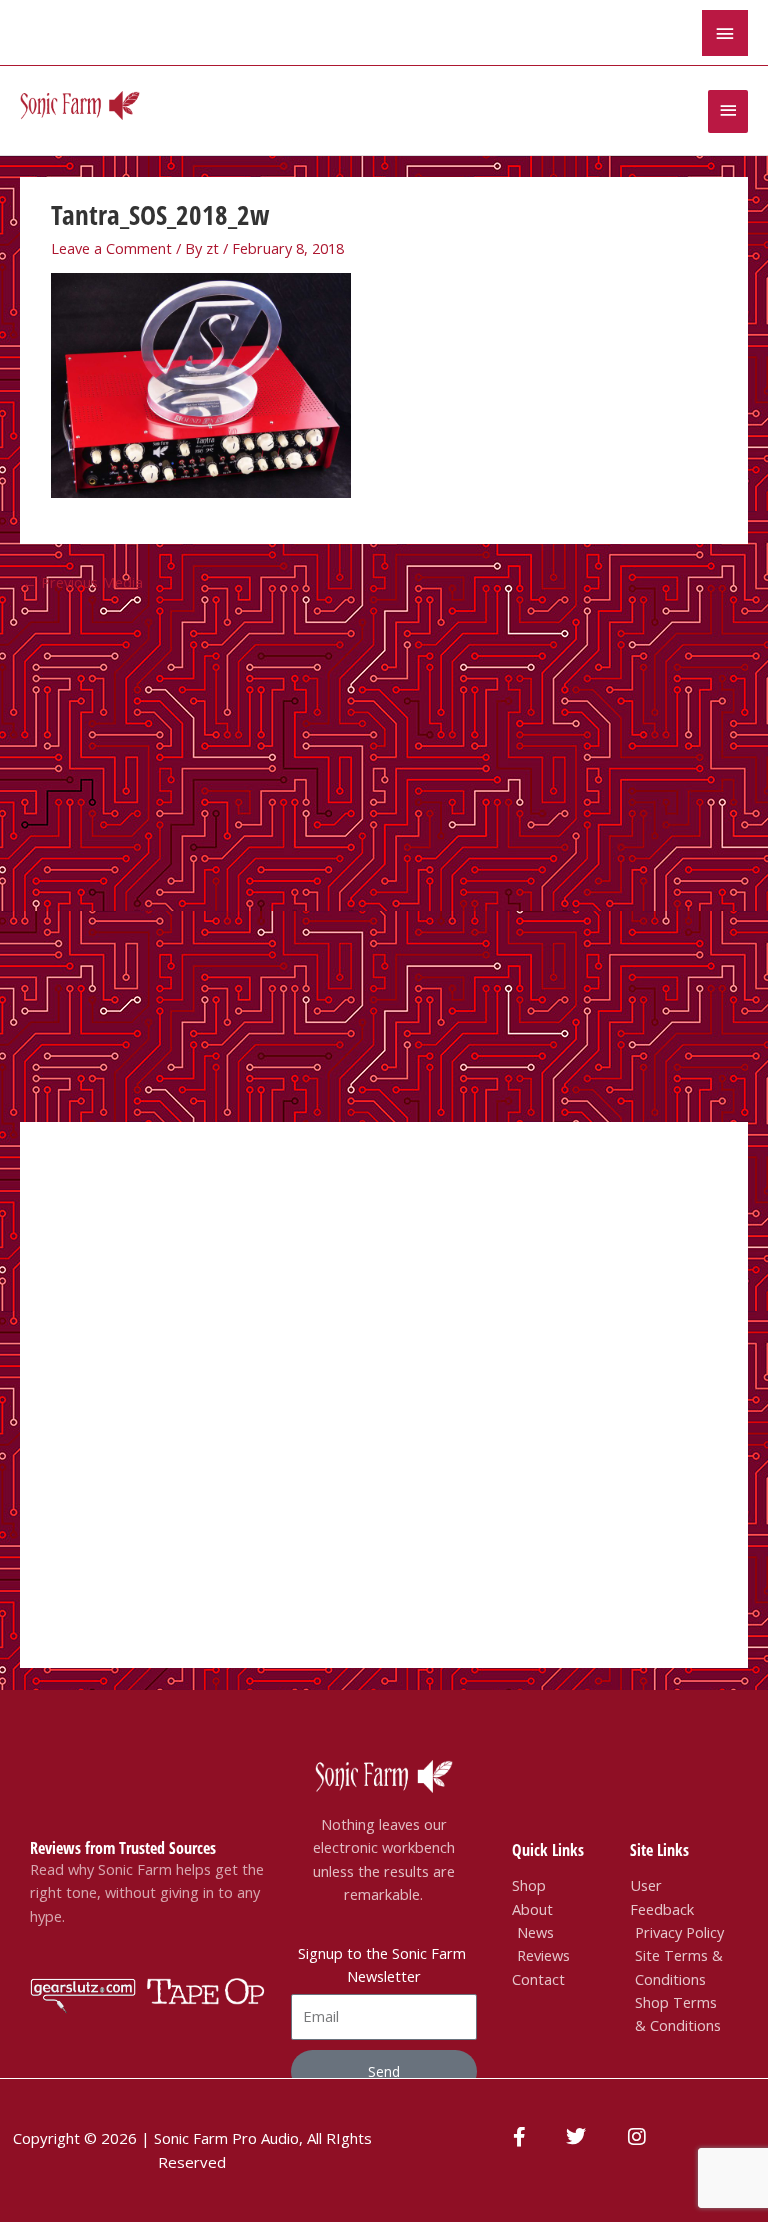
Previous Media (82, 582)
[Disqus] (384, 854)
